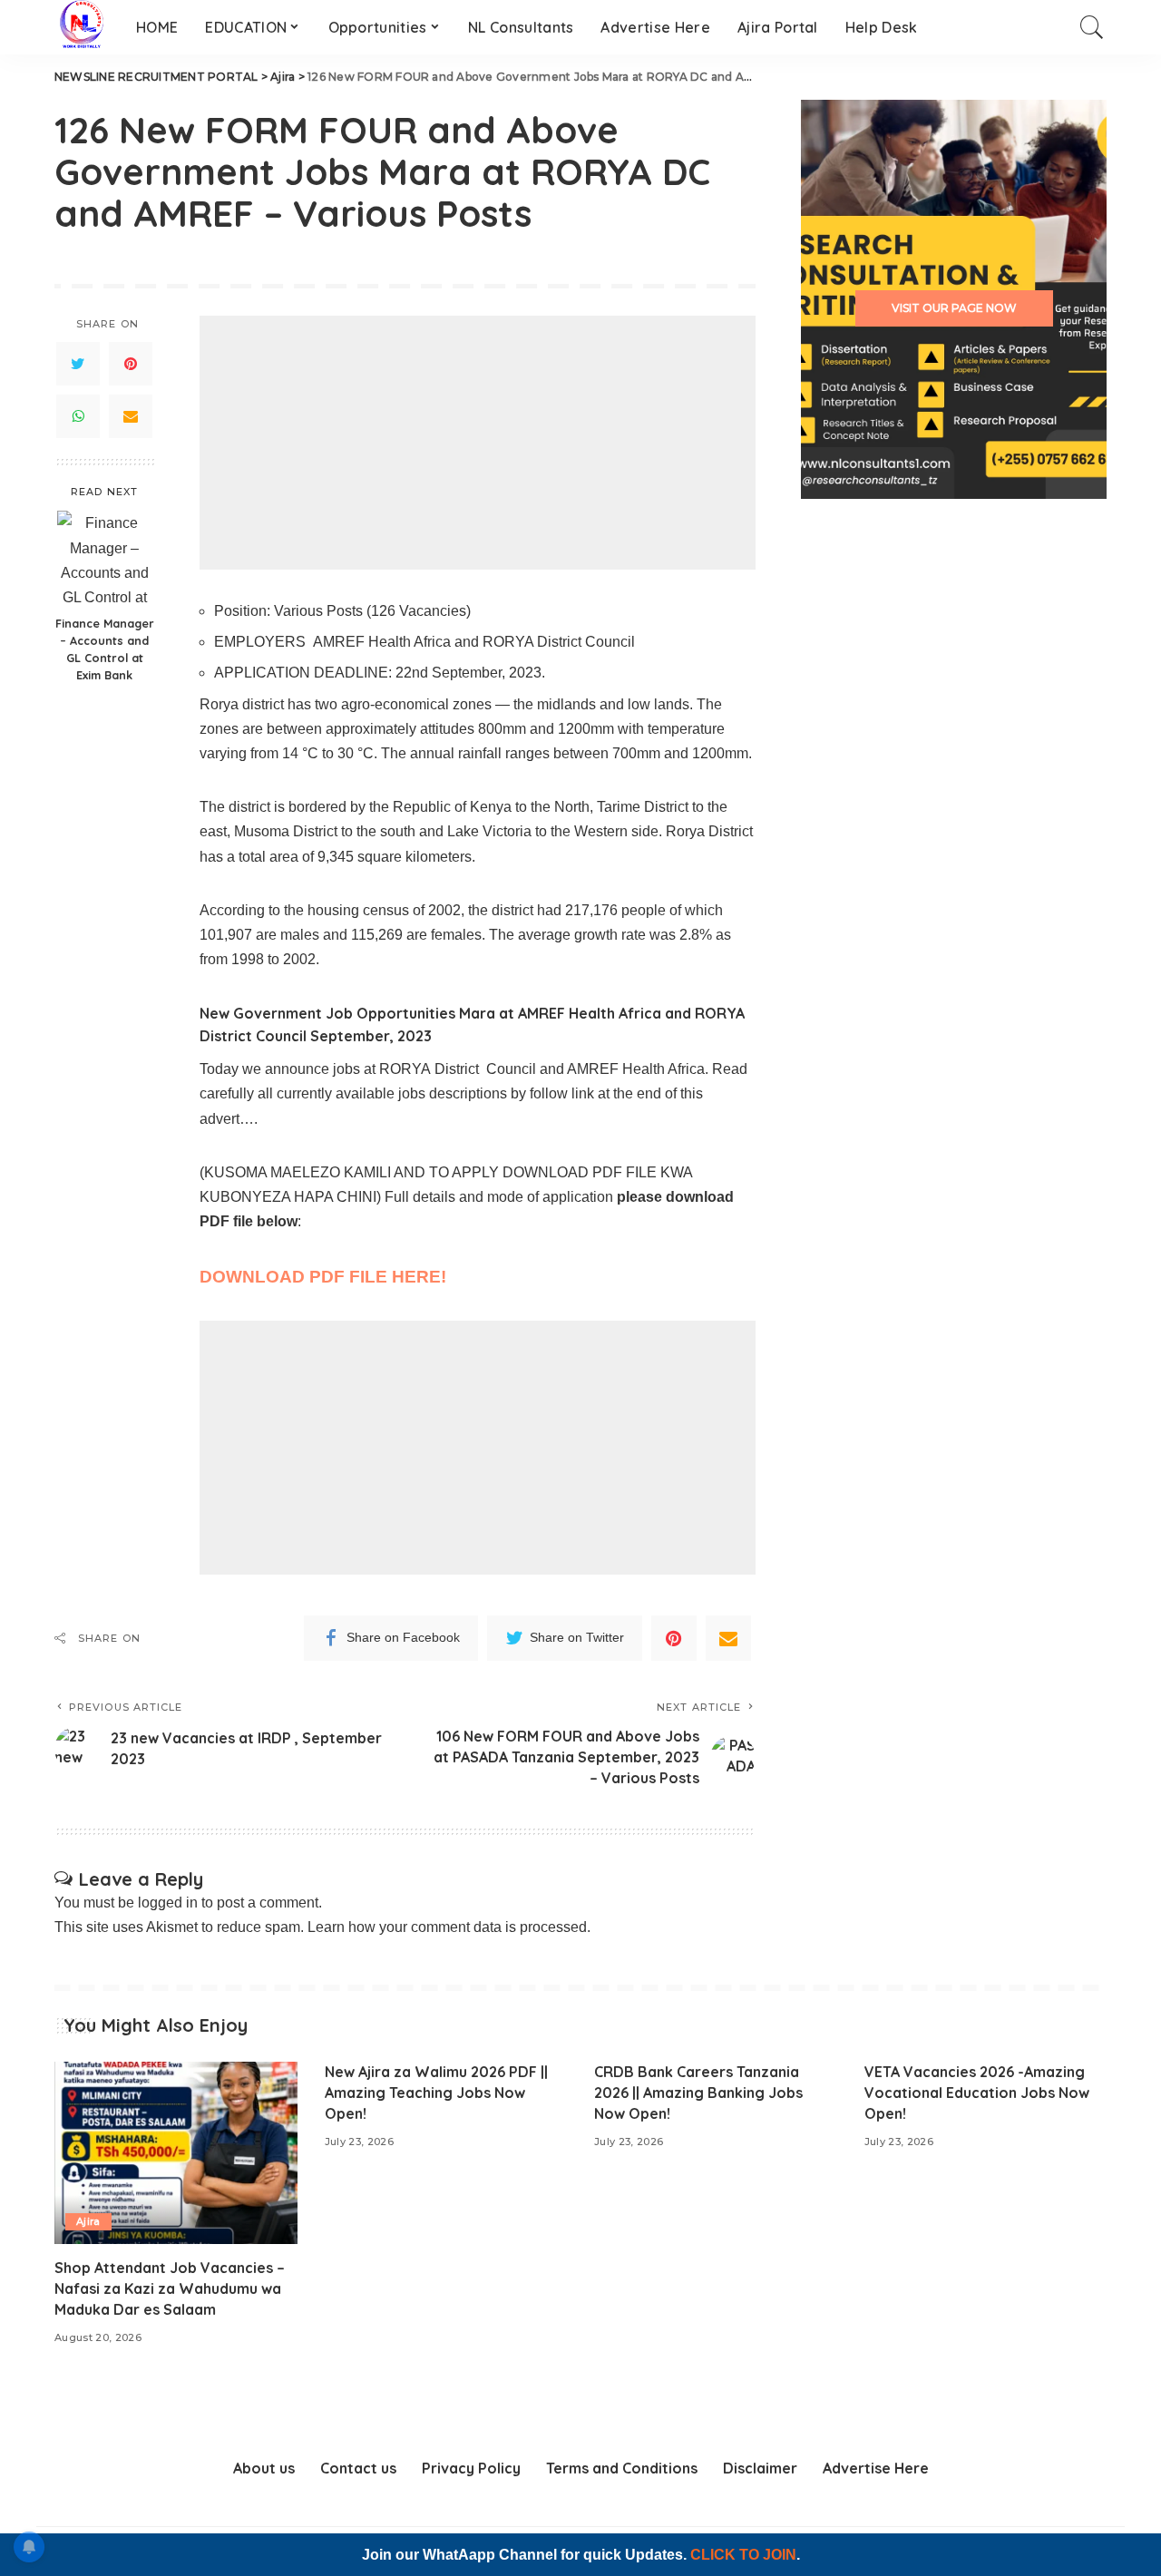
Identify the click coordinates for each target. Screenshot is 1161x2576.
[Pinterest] (131, 364)
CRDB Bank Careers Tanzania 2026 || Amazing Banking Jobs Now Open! (698, 2093)
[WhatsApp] (78, 416)
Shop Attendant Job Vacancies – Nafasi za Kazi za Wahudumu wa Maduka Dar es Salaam (170, 2288)
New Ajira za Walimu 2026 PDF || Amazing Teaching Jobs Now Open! (436, 2093)
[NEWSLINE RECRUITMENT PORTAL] (82, 27)
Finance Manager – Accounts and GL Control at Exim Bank (105, 649)
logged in (168, 1903)
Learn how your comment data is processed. (449, 1927)
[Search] (1092, 27)
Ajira (88, 2221)
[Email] (131, 416)
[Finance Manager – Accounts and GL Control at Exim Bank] (105, 558)
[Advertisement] (478, 443)
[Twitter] (78, 364)
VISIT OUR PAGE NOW (954, 308)
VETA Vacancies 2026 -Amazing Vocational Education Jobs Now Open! (977, 2093)
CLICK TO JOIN (743, 2555)
